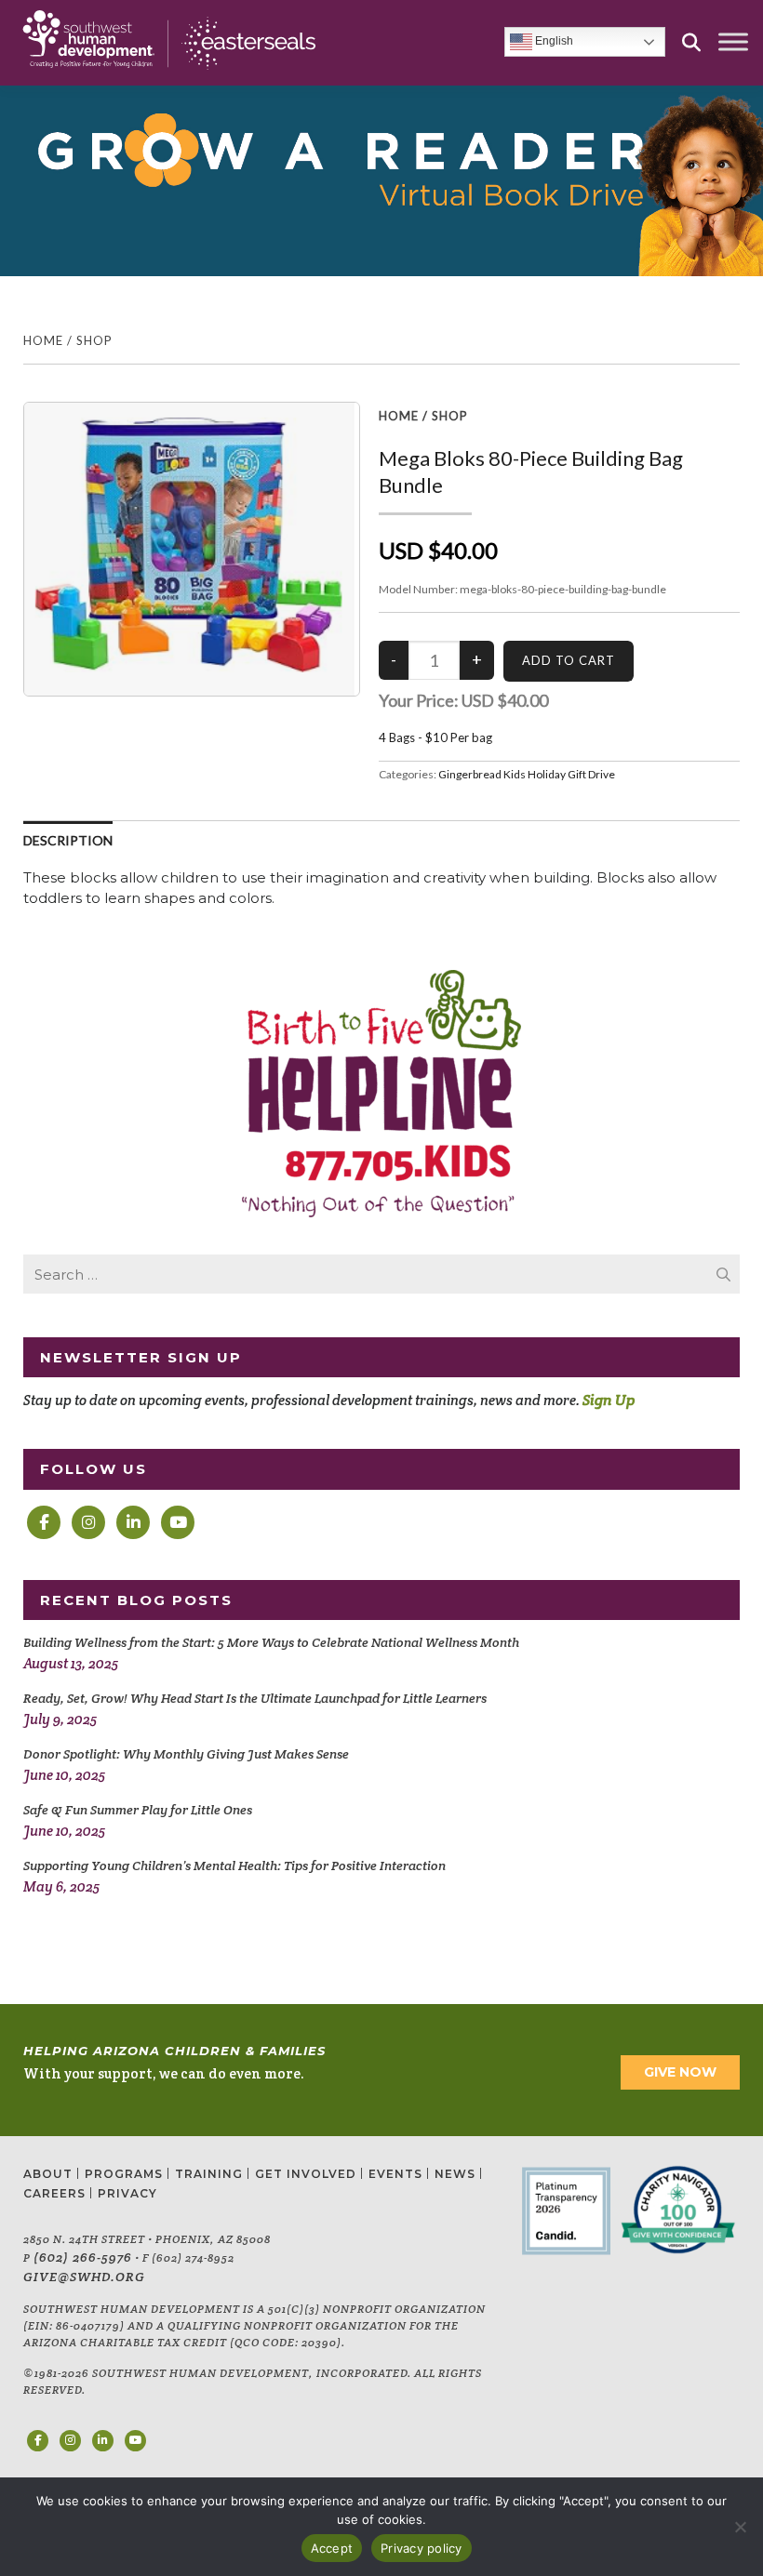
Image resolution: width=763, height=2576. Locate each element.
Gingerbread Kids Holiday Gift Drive (527, 774)
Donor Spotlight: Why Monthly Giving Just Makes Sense (186, 1754)
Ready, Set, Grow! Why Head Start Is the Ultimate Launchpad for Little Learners (255, 1698)
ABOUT (48, 2174)
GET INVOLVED (306, 2174)
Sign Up (609, 1400)
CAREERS (54, 2193)
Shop (94, 340)
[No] (740, 2527)
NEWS (455, 2174)
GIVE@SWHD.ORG (84, 2277)
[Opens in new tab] (44, 1522)
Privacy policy (422, 2548)
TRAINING (209, 2174)
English (553, 42)
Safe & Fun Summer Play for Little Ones (138, 1810)
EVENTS (395, 2174)
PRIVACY (127, 2193)
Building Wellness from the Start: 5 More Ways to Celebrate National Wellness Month (271, 1642)
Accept (332, 2548)
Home (43, 340)
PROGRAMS (124, 2174)
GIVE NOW (680, 2072)
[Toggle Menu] (733, 42)
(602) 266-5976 (83, 2257)
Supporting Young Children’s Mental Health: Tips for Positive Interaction (234, 1866)
